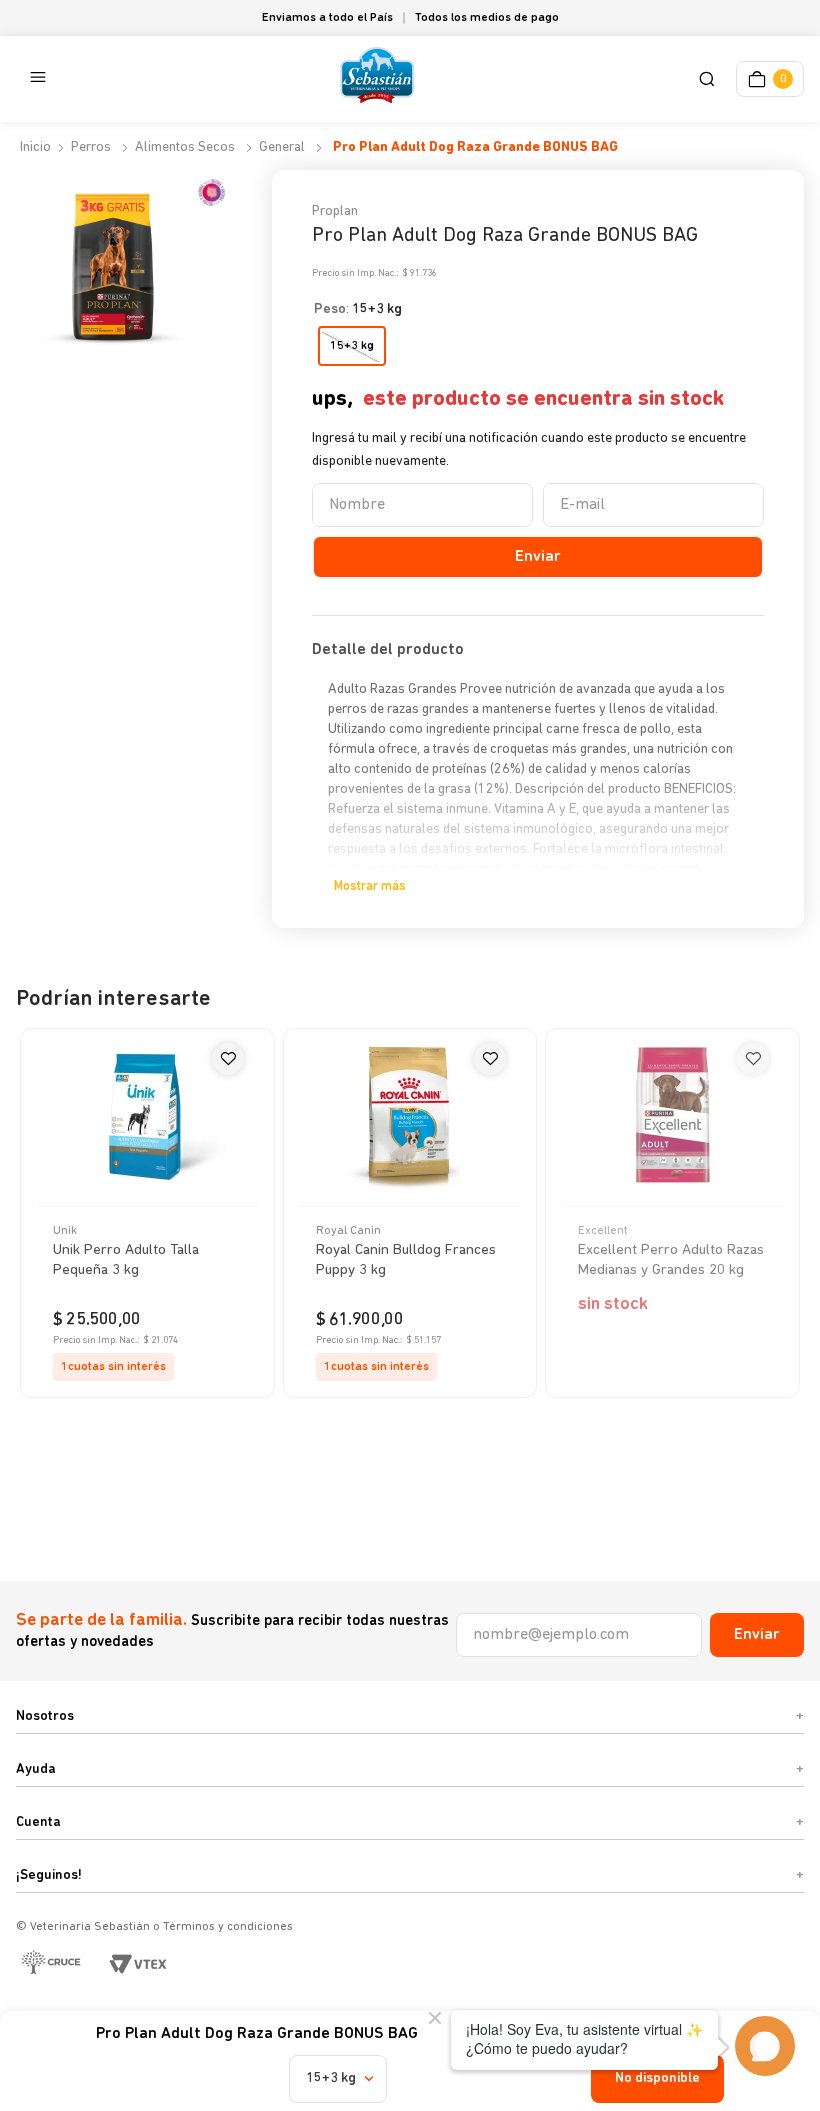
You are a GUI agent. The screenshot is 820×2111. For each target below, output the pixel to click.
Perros (91, 147)
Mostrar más (370, 886)
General (282, 147)
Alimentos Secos (185, 147)
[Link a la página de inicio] (33, 148)
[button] (710, 79)
